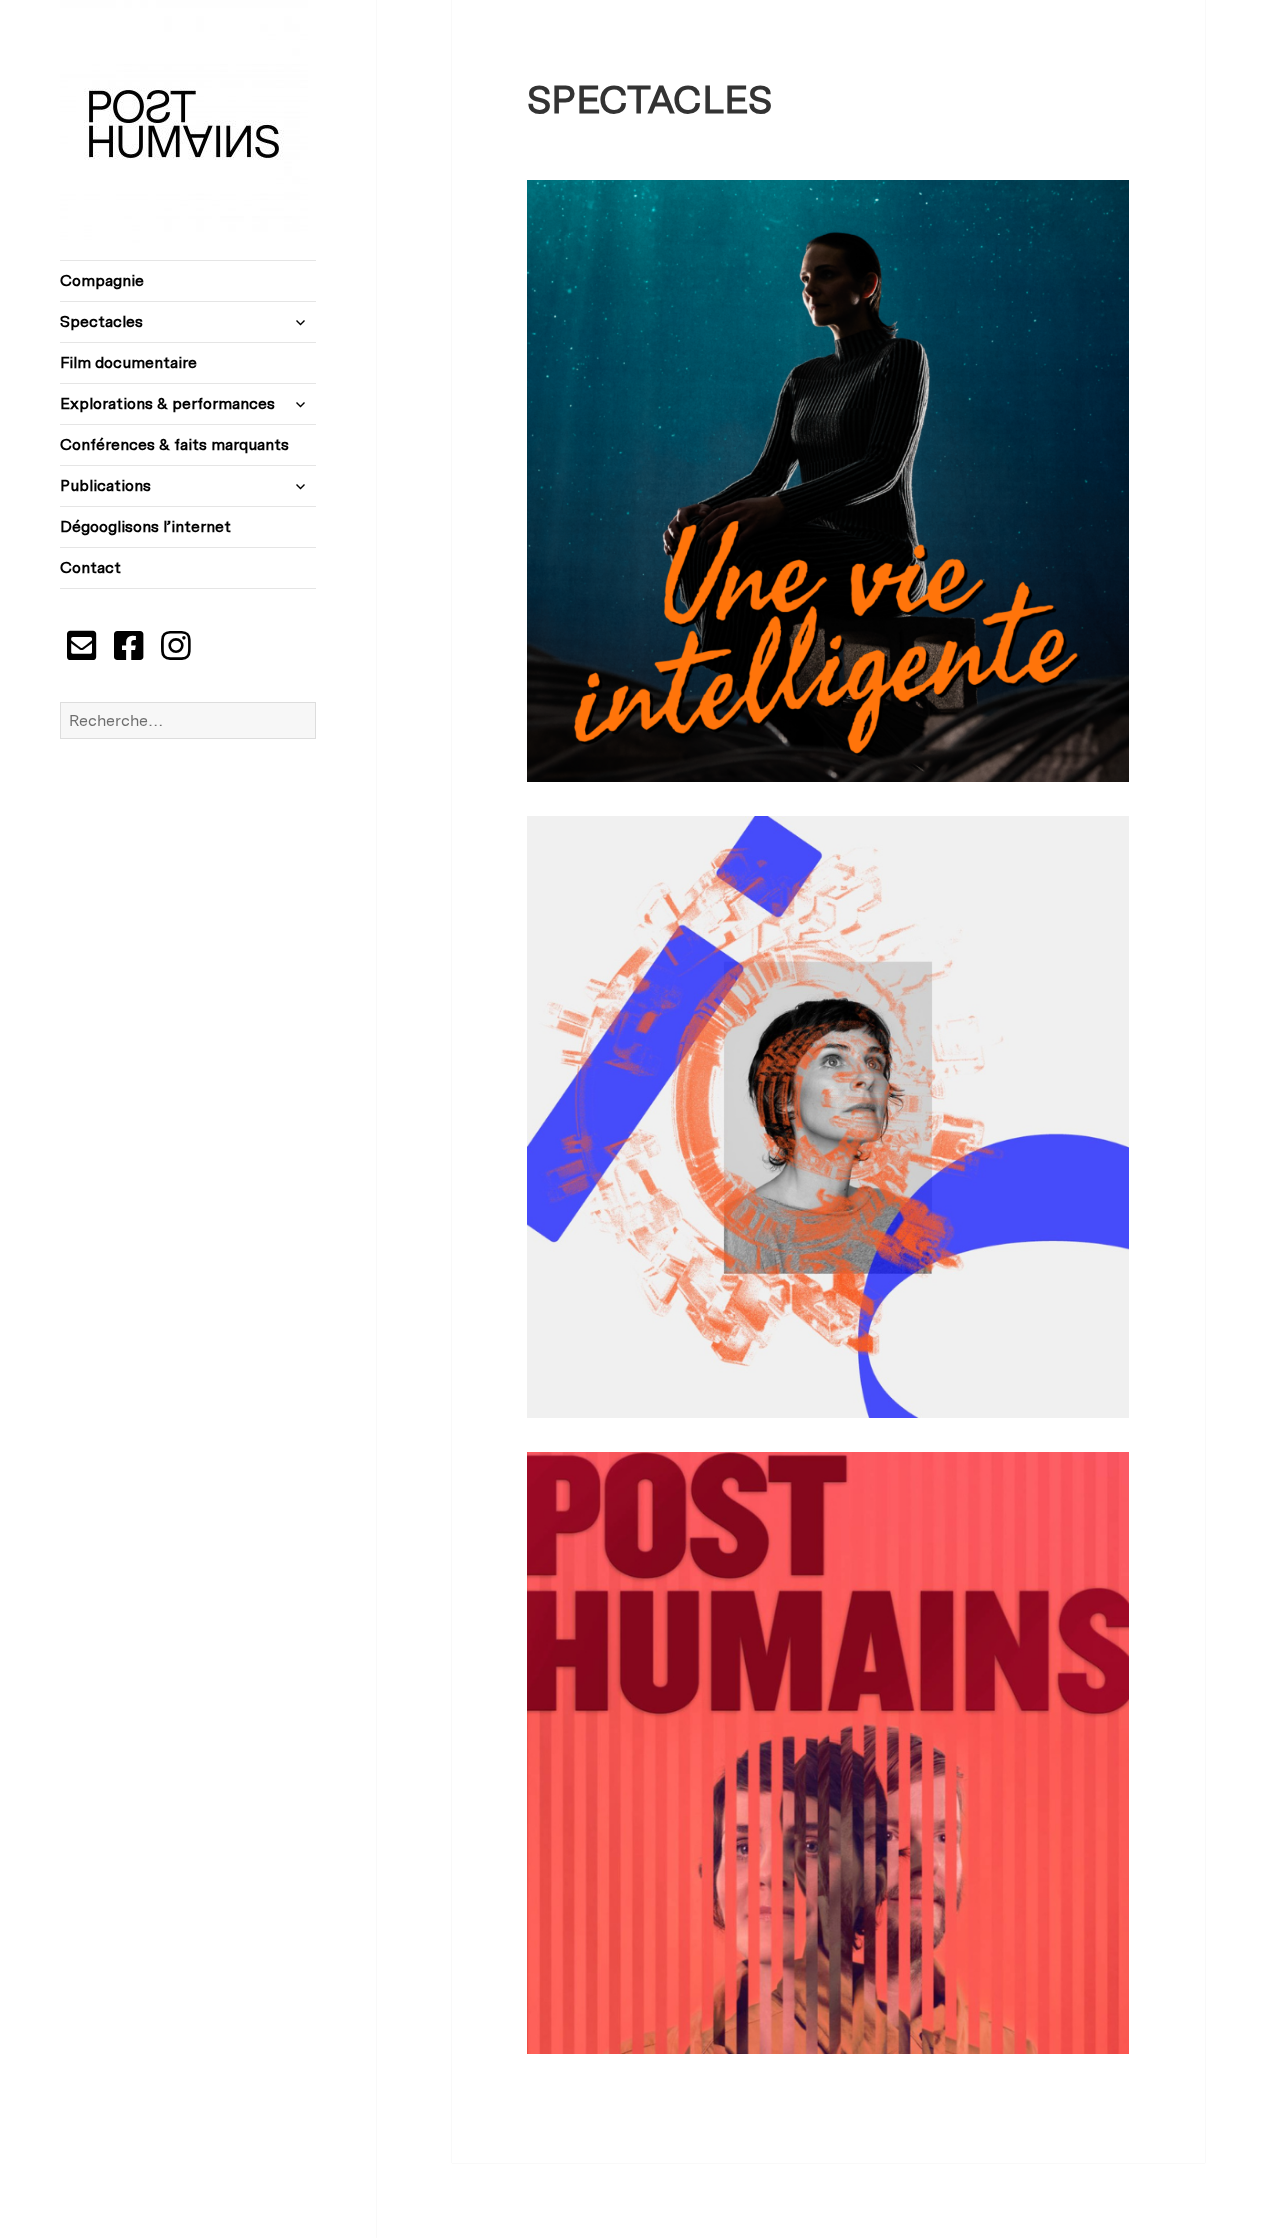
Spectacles (101, 321)
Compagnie (102, 280)
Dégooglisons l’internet (145, 526)
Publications (105, 485)
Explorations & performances (167, 403)
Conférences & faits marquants (174, 444)
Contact (90, 567)
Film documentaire (128, 362)
